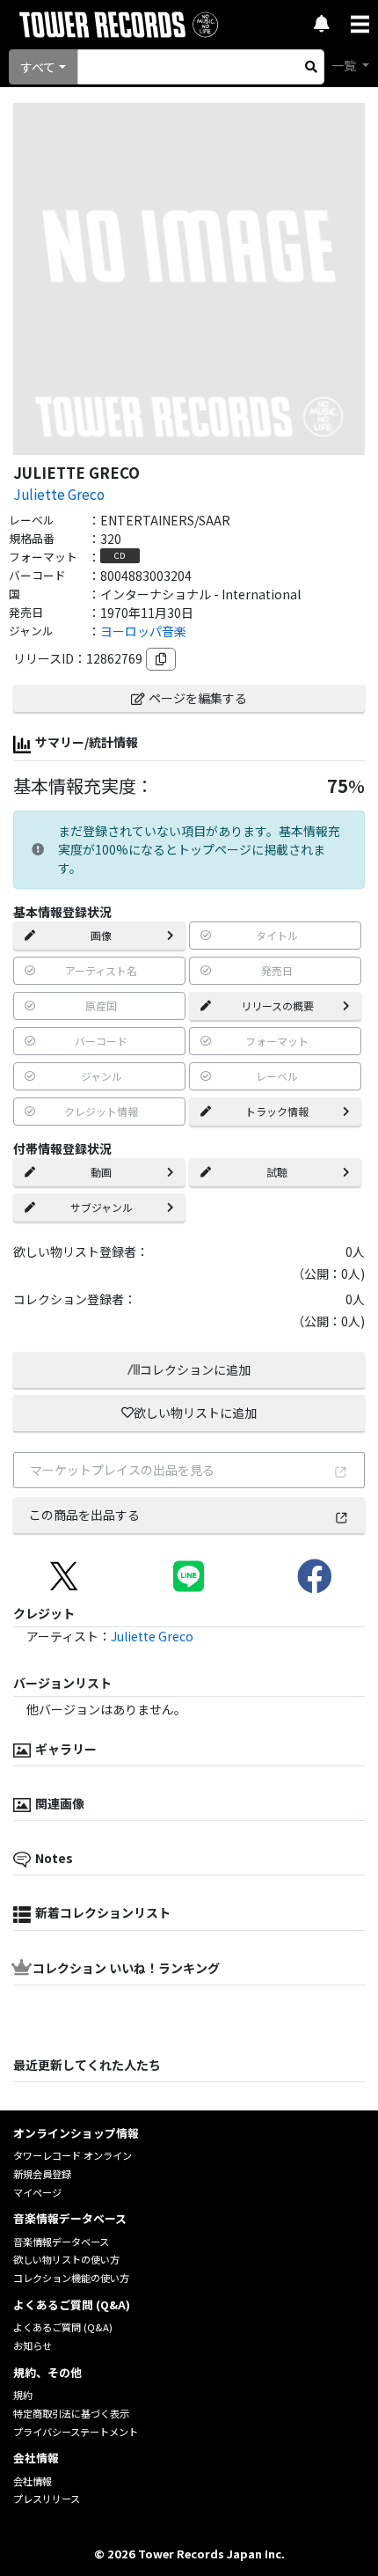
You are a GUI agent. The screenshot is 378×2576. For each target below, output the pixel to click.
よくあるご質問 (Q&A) (63, 2327)
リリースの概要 (277, 1005)
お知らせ (33, 2345)
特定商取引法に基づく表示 (71, 2413)
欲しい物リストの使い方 (66, 2259)
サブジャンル (102, 1207)
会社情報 (33, 2481)
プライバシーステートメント (76, 2432)
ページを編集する (198, 698)
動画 (101, 1172)
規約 (23, 2395)
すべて (38, 67)
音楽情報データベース (61, 2242)
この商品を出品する (84, 1515)
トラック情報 (277, 1111)
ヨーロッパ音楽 (143, 631)
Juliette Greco (59, 494)
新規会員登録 (42, 2174)
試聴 (277, 1172)
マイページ (37, 2192)
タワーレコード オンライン (73, 2155)
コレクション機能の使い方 (71, 2278)
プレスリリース (47, 2499)
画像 (101, 935)
